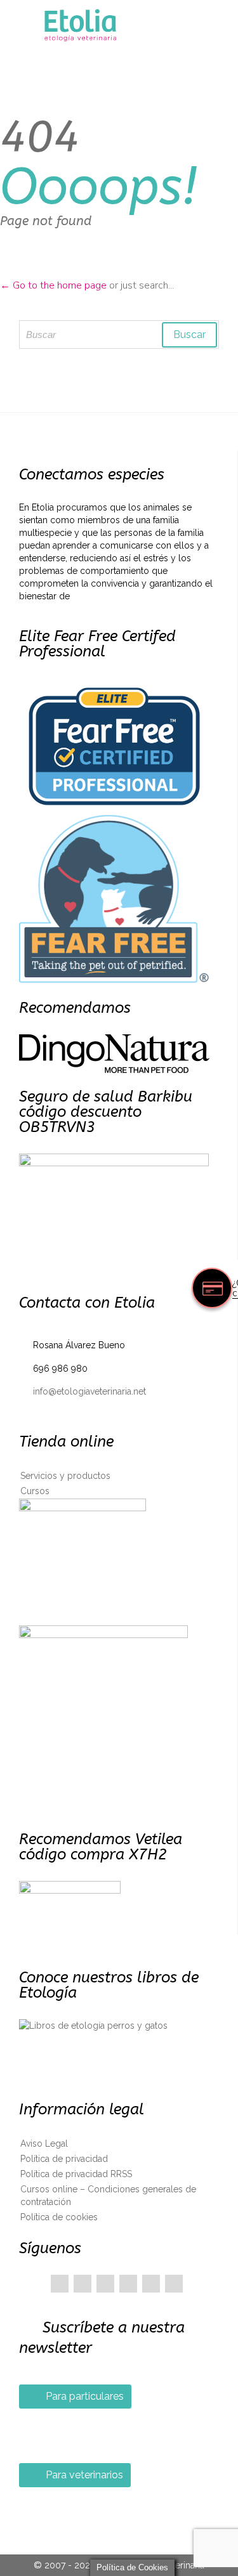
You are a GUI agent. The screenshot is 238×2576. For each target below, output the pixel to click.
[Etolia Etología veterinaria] (127, 26)
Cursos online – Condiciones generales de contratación (108, 2195)
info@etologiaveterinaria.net (83, 1391)
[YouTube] (151, 2284)
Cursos (35, 1491)
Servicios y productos (65, 1476)
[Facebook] (60, 2284)
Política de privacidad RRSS (76, 2174)
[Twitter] (83, 2284)
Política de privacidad (64, 2159)
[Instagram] (174, 2284)
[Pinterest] (105, 2284)
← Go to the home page (53, 285)
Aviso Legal (44, 2143)
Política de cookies (59, 2217)
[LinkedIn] (128, 2284)
